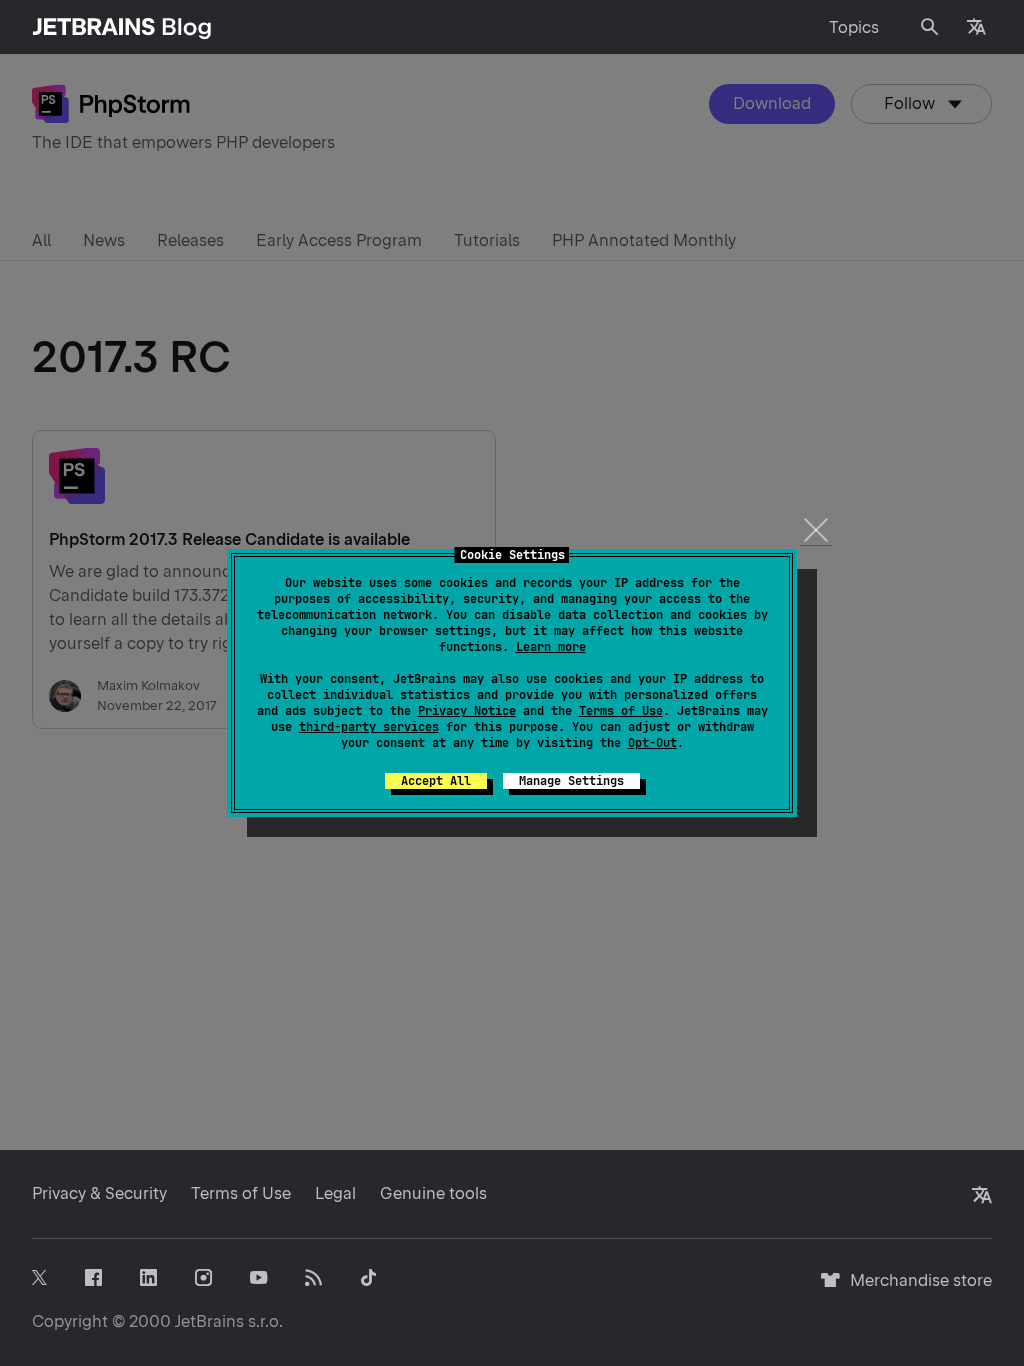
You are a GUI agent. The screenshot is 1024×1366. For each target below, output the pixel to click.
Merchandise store (915, 1289)
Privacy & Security (99, 1193)
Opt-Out (652, 743)
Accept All (436, 781)
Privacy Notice (467, 711)
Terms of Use (621, 711)
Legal (335, 1193)
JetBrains (209, 1321)
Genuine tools (433, 1193)
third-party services (369, 727)
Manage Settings (571, 781)
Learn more (551, 647)
